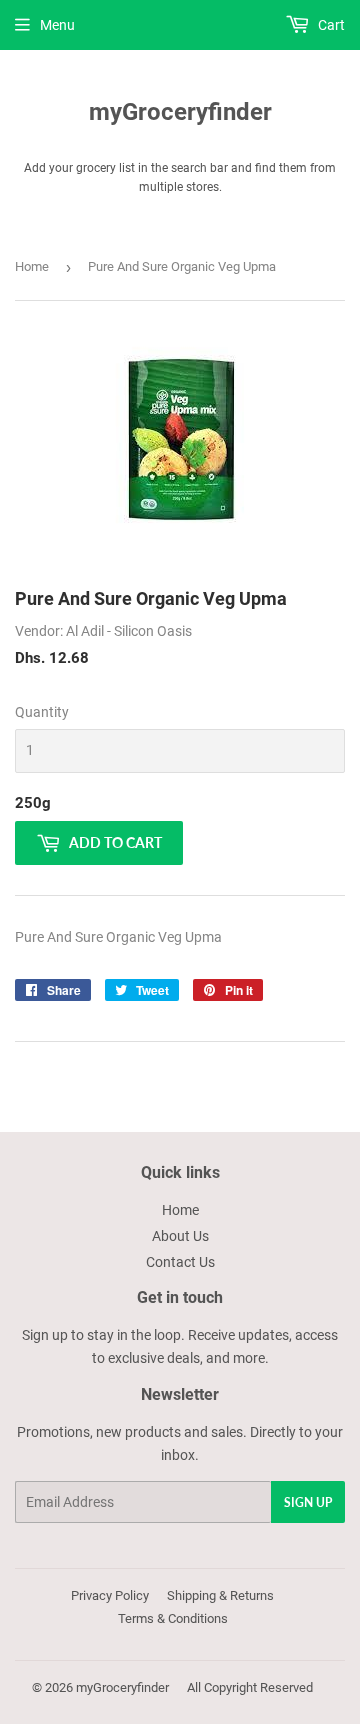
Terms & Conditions (173, 1618)
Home (32, 266)
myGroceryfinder (180, 111)
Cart (330, 25)
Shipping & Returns (220, 1595)
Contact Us (180, 1262)
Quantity (42, 712)
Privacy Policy (110, 1595)
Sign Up (308, 1502)
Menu (57, 25)
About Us (180, 1236)
